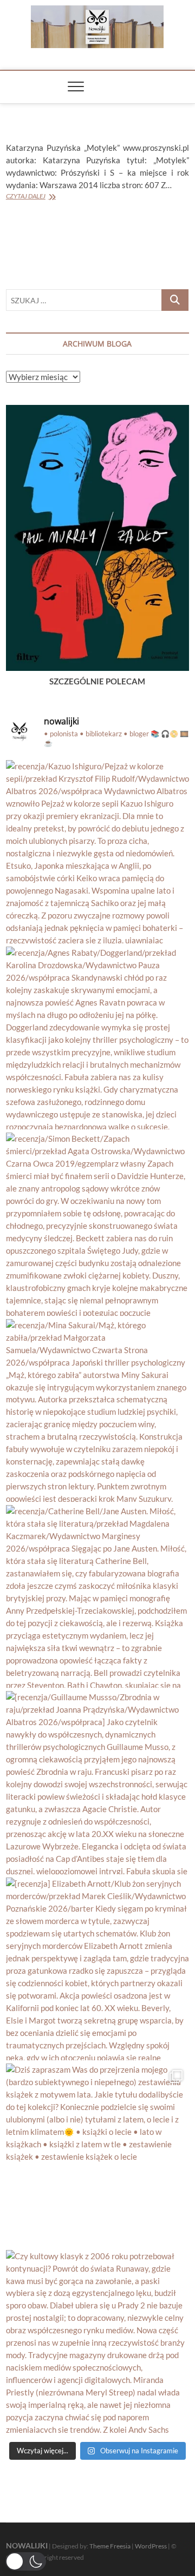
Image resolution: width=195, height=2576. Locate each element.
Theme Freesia (110, 2546)
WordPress (151, 2546)
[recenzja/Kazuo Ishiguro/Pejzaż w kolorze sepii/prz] (97, 851)
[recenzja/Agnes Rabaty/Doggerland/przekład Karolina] (97, 1038)
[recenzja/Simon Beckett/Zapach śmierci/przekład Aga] (97, 1224)
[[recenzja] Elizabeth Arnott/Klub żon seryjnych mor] (97, 1969)
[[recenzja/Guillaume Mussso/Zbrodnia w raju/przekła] (97, 1782)
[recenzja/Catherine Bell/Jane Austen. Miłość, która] (97, 1596)
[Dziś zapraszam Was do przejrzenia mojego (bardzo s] (97, 2155)
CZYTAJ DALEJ (26, 196)
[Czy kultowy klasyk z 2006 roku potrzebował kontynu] (97, 2341)
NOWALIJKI (27, 2545)
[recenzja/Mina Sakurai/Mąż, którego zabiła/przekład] (97, 1410)
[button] (26, 2561)
